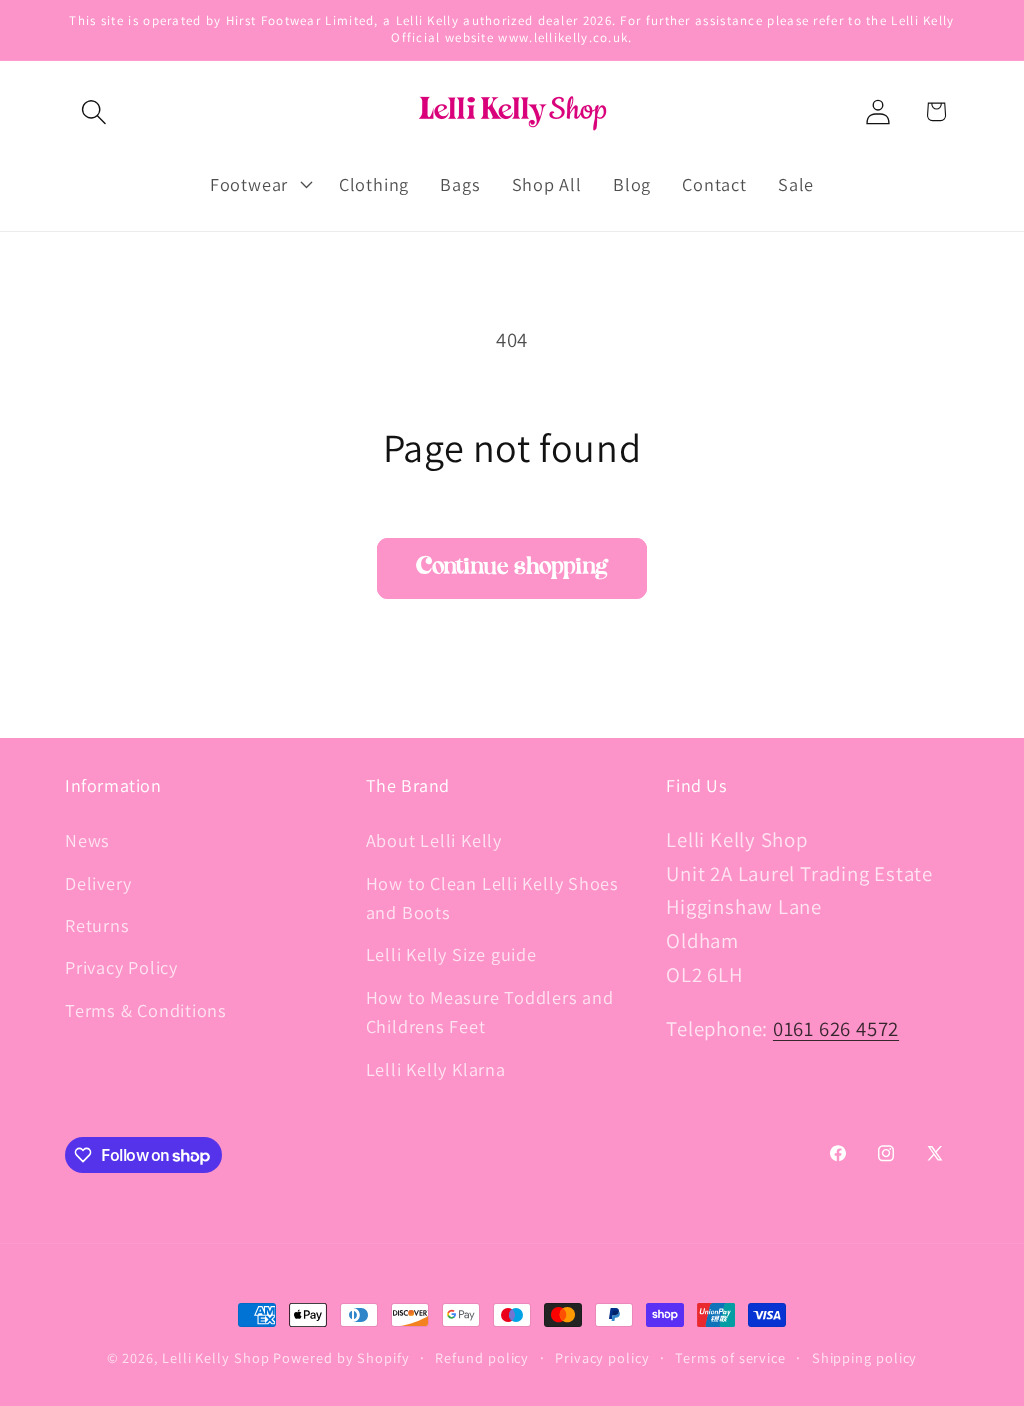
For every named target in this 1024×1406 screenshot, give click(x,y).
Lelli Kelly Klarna (436, 1069)
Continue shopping (512, 568)
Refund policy (482, 1357)
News (87, 840)
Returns (97, 925)
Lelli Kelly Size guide (451, 954)
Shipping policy (865, 1357)
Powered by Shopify (341, 1357)
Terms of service (730, 1357)
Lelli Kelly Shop (216, 1357)
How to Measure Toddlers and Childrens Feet (490, 1011)
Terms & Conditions (146, 1010)
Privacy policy (602, 1357)
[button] (93, 111)
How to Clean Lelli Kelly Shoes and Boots (492, 897)
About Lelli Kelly (434, 840)
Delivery (98, 883)
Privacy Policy (121, 967)
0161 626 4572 (836, 1028)
